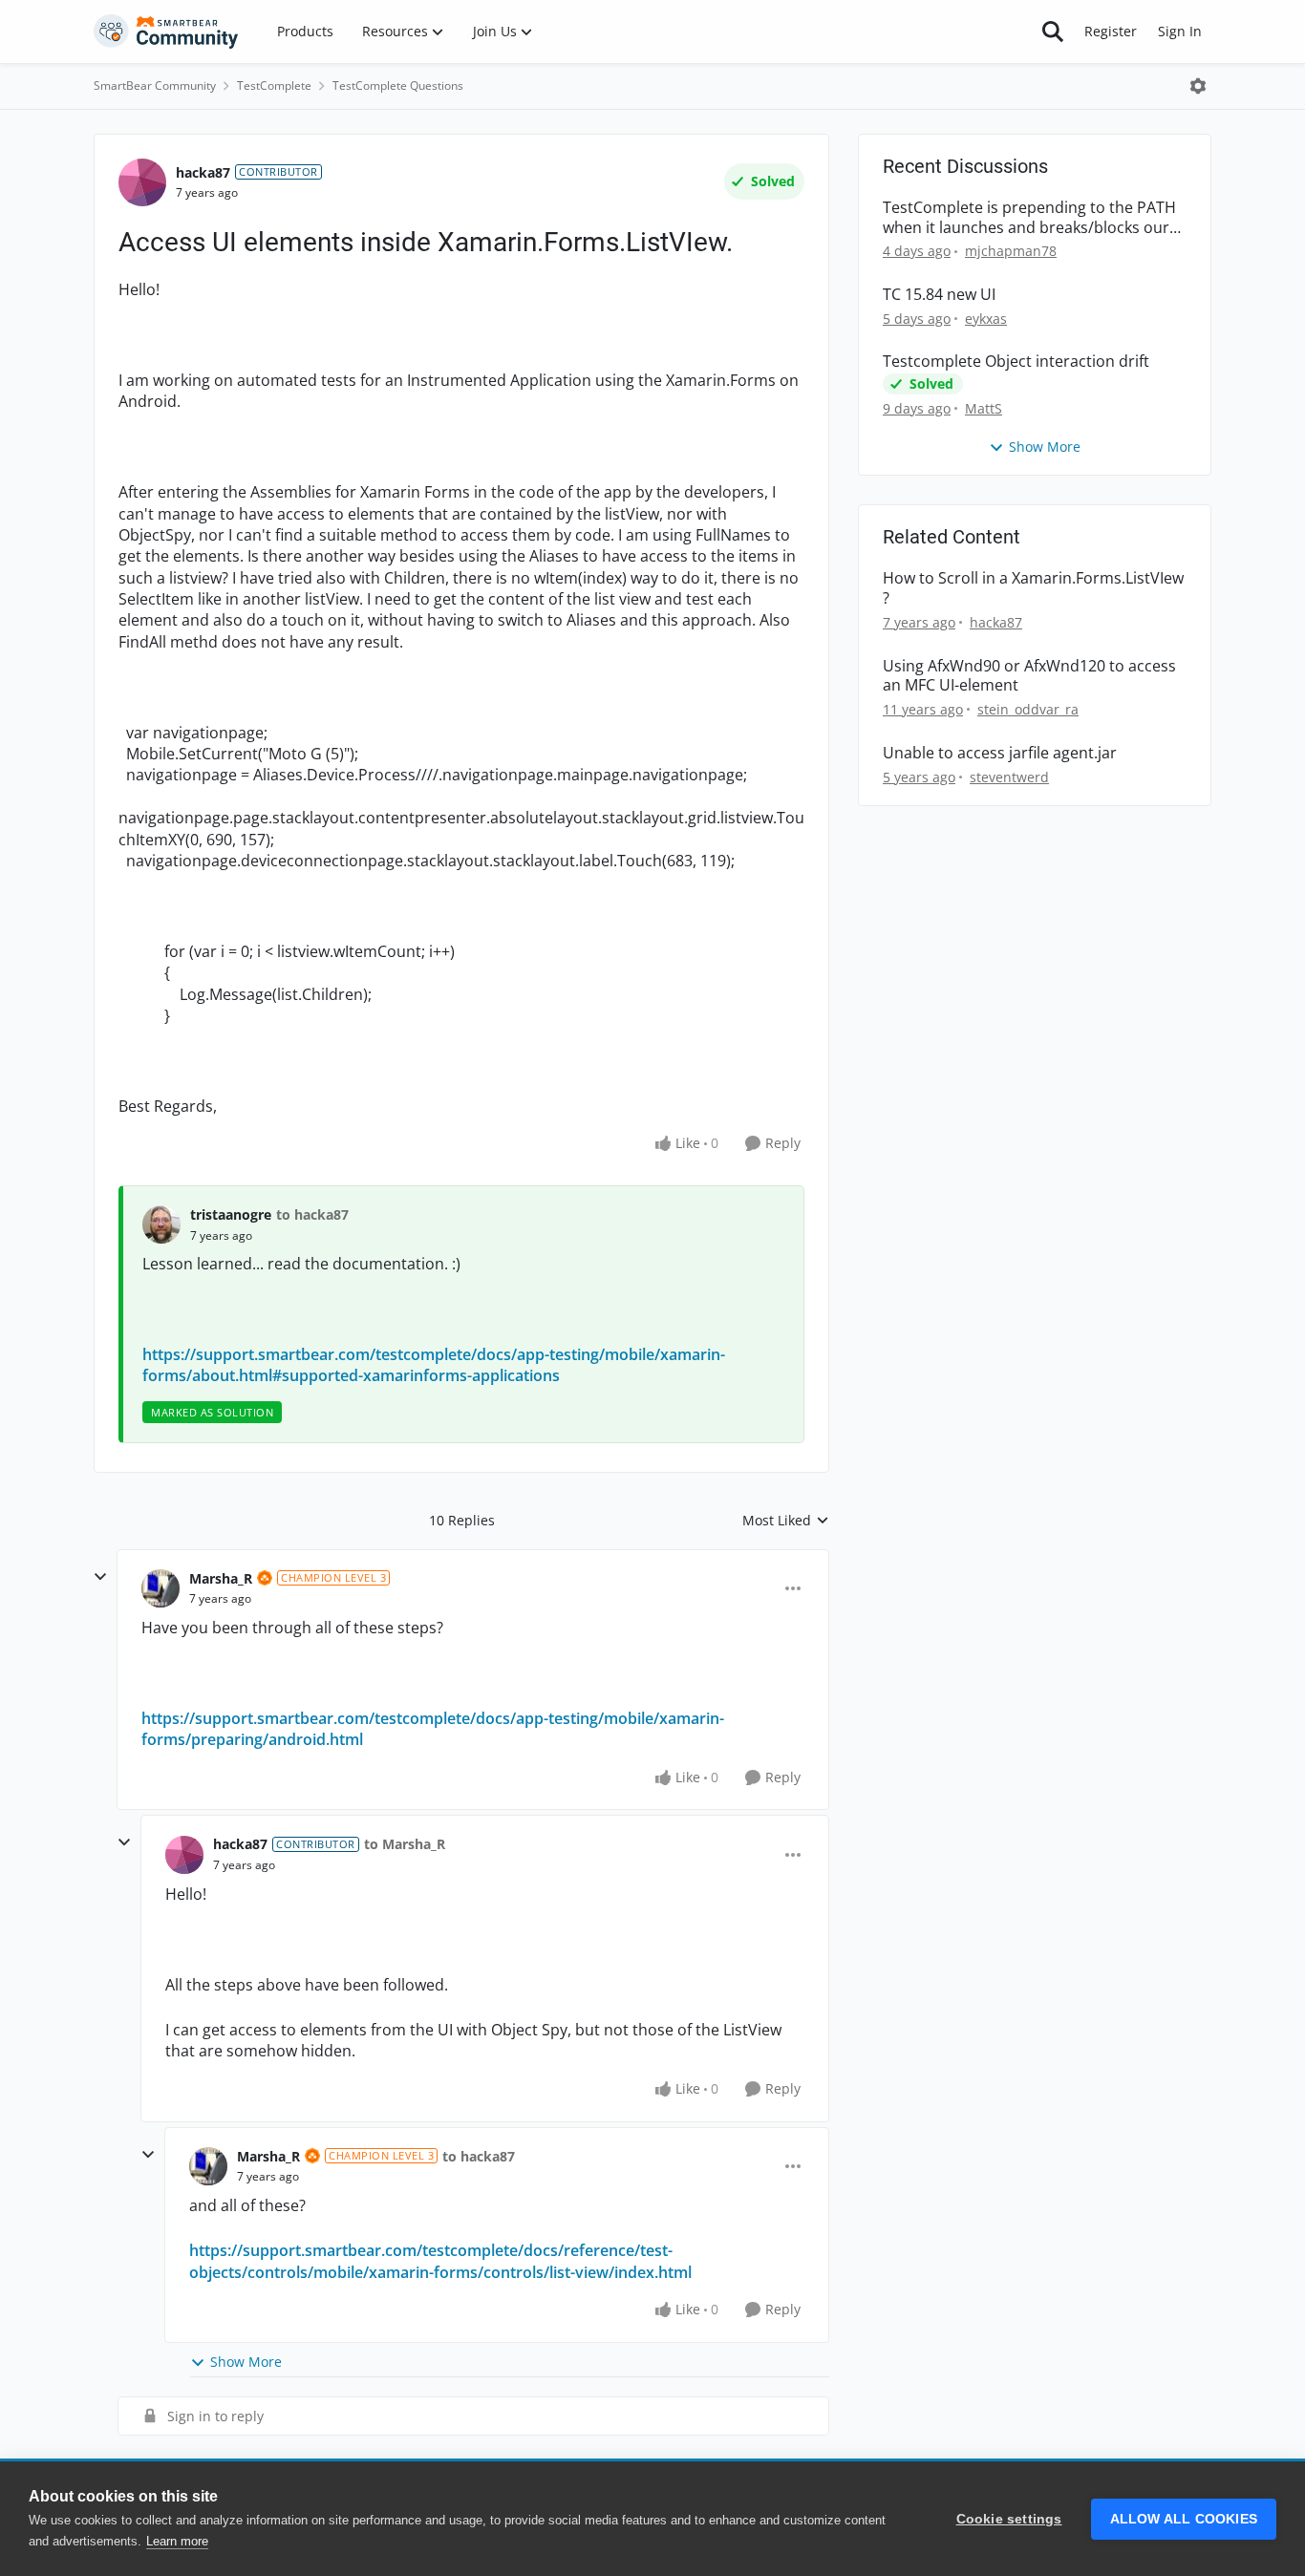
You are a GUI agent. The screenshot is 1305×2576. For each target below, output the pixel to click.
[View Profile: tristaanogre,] (161, 1224)
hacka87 (203, 172)
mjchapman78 (1011, 251)
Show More (246, 2362)
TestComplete (274, 85)
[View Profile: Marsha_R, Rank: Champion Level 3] (160, 1588)
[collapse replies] (100, 1577)
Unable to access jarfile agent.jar (1000, 753)
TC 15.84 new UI (939, 295)
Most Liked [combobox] (786, 1521)
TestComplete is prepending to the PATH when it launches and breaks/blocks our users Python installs (1029, 218)
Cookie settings (1009, 2519)
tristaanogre (231, 1214)
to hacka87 (312, 1214)
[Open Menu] (1198, 86)
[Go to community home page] (166, 32)
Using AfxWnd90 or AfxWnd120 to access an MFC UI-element (1029, 676)
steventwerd (1009, 777)
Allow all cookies (1184, 2519)
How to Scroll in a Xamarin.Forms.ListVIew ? (1033, 588)
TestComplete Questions (398, 85)
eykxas (986, 319)
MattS (984, 408)
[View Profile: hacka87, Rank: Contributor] (142, 182)
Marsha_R (221, 1578)
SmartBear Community (155, 85)
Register (1111, 31)
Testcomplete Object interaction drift (1016, 362)
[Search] (1053, 32)
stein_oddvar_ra (1028, 709)
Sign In (1180, 31)
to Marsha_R (405, 1844)
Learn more (177, 2541)
